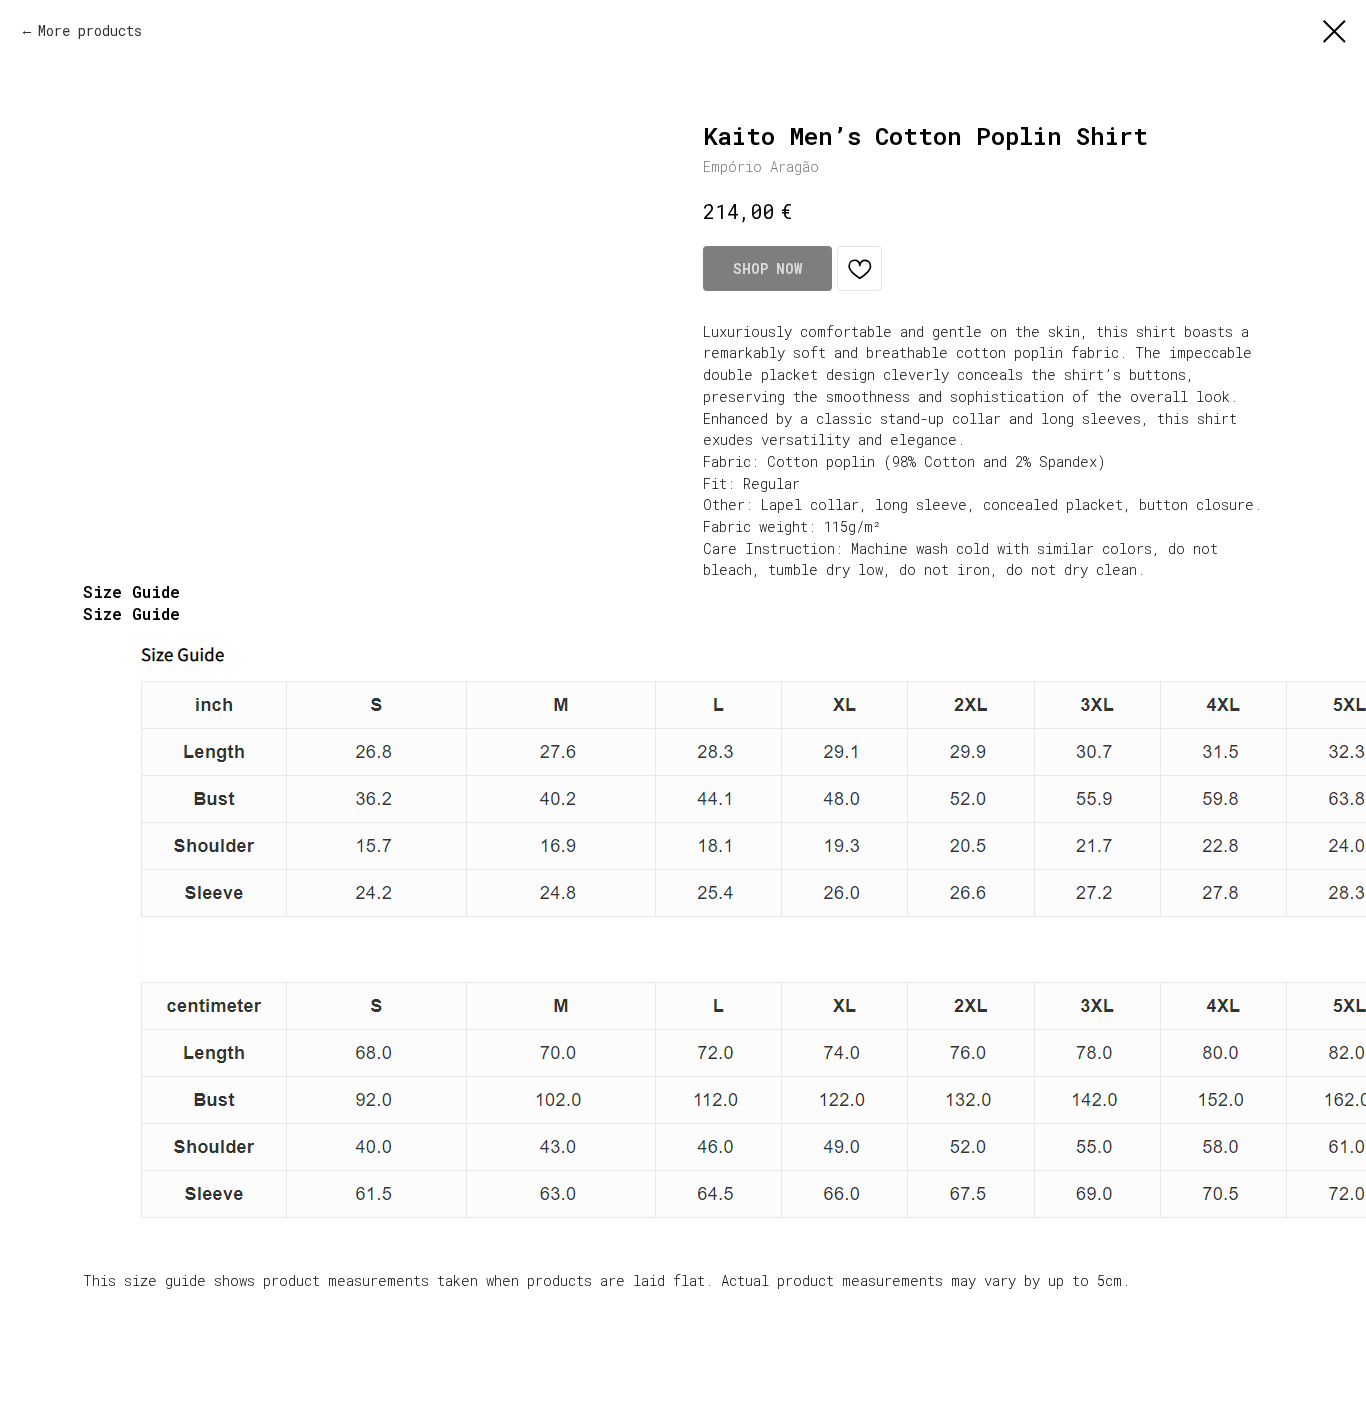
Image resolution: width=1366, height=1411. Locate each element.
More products (90, 30)
